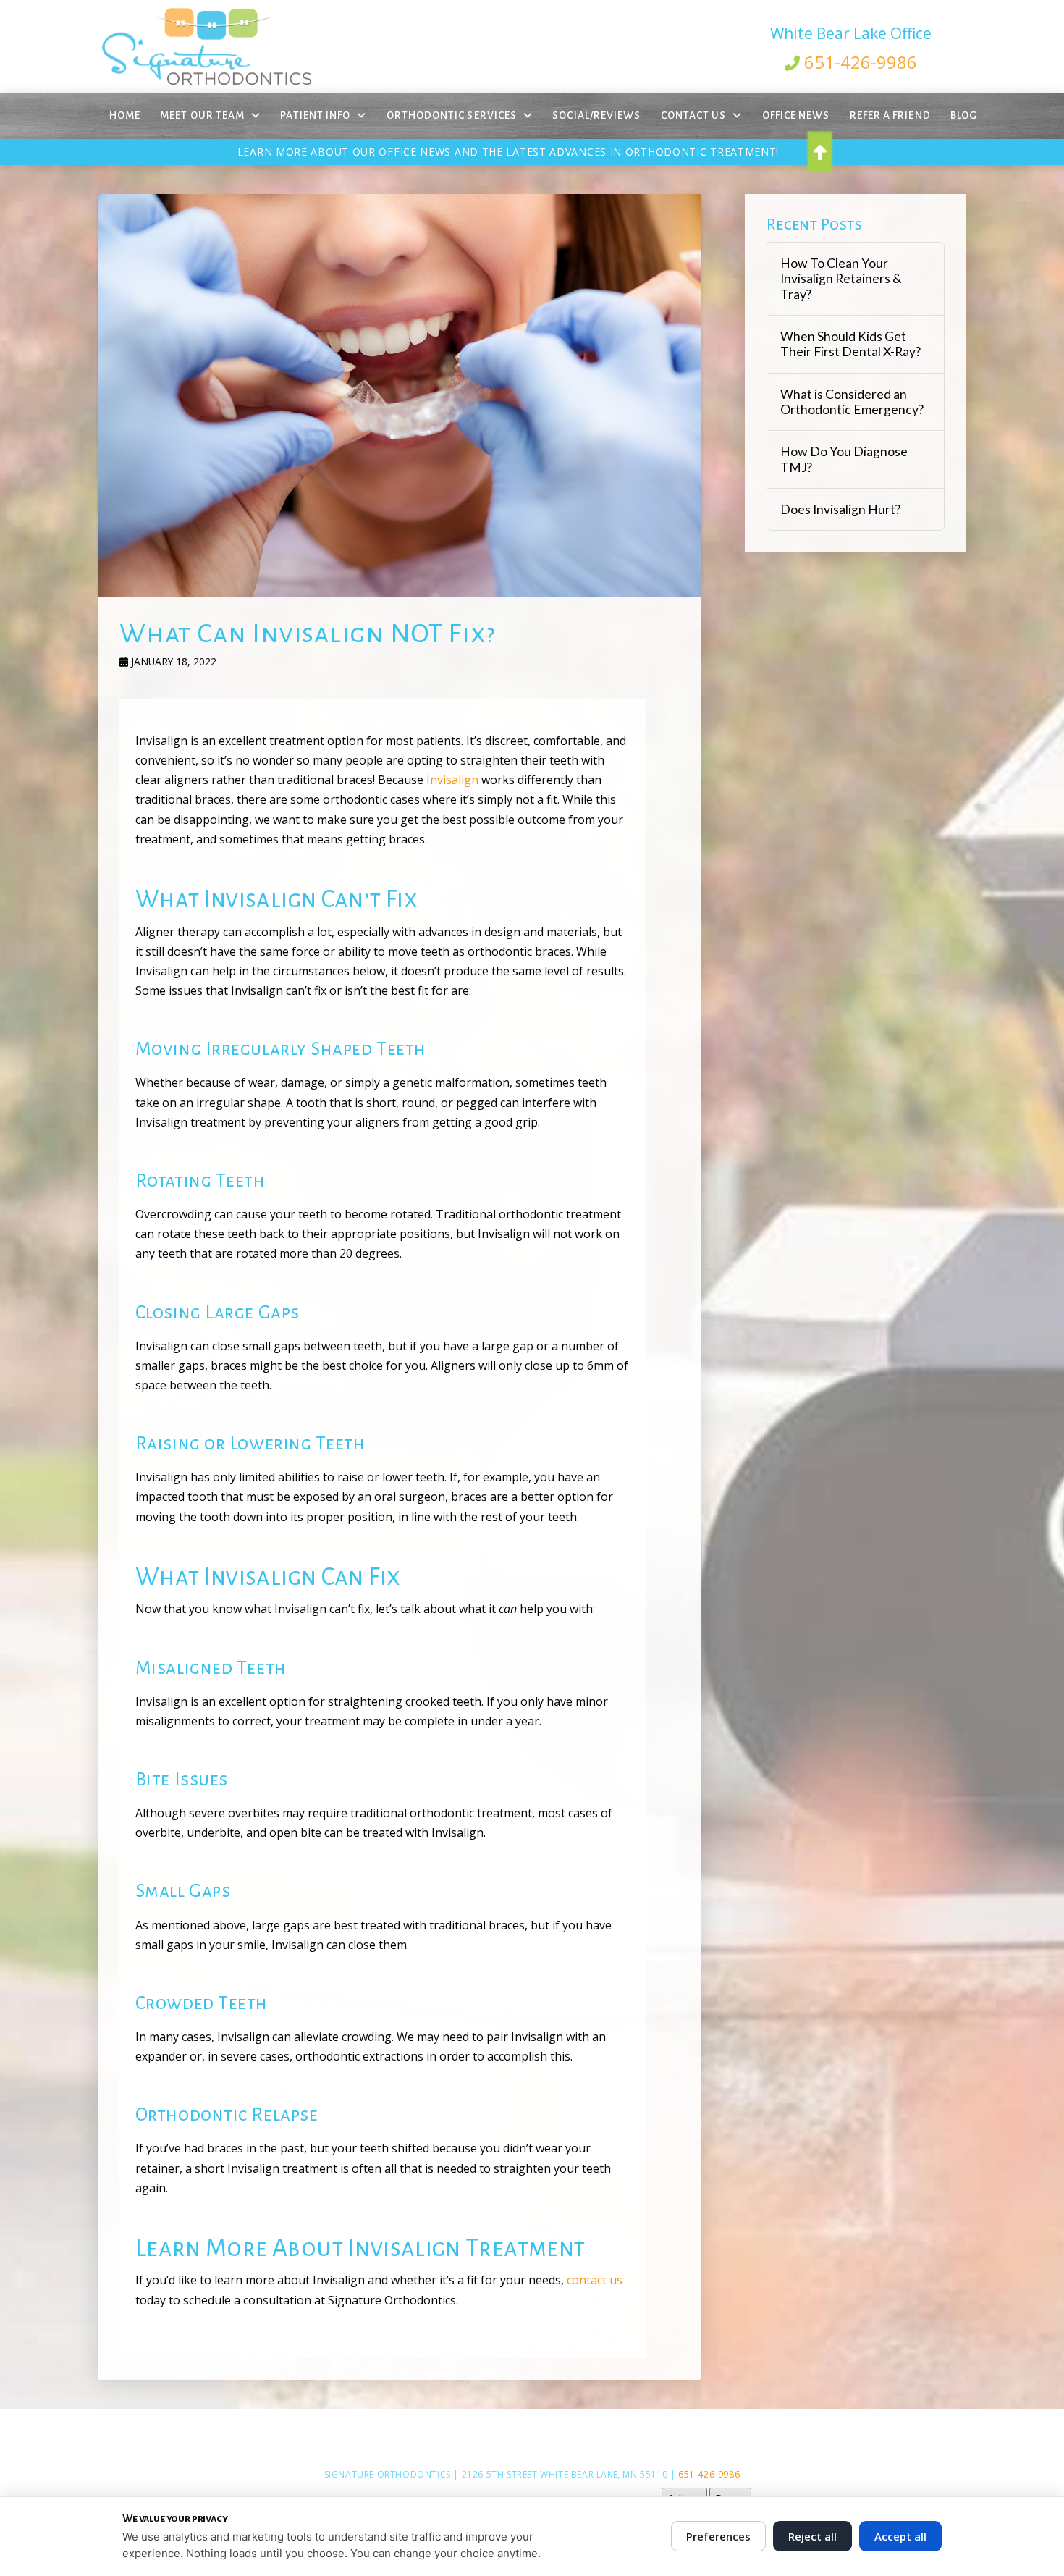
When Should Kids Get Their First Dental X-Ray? (850, 344)
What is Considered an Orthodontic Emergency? (852, 402)
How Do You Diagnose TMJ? (844, 459)
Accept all (900, 2536)
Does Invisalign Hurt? (840, 509)
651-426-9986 (861, 62)
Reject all (812, 2536)
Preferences (718, 2536)
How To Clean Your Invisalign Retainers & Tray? (841, 278)
